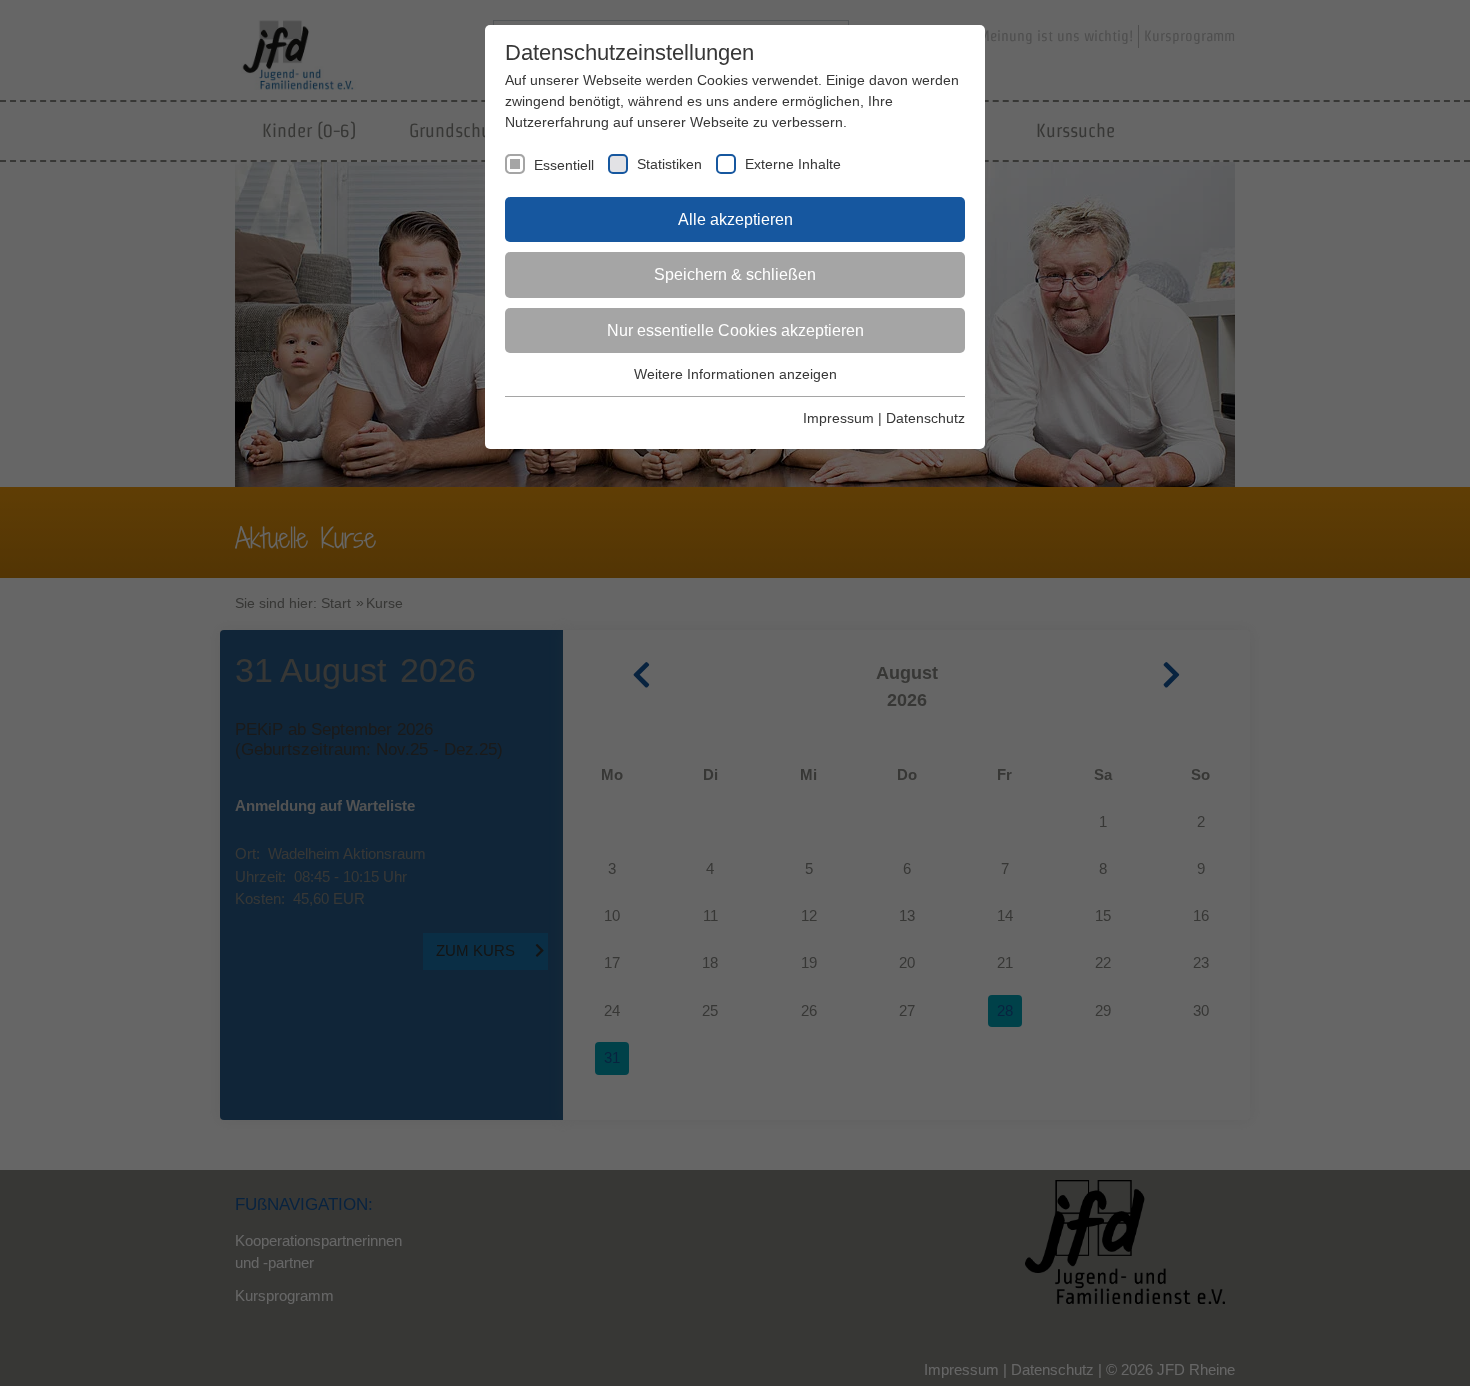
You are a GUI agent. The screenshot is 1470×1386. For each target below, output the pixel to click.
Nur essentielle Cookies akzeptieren (735, 330)
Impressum (838, 418)
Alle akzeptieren (735, 219)
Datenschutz (925, 418)
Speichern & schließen (735, 274)
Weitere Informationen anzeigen (735, 374)
